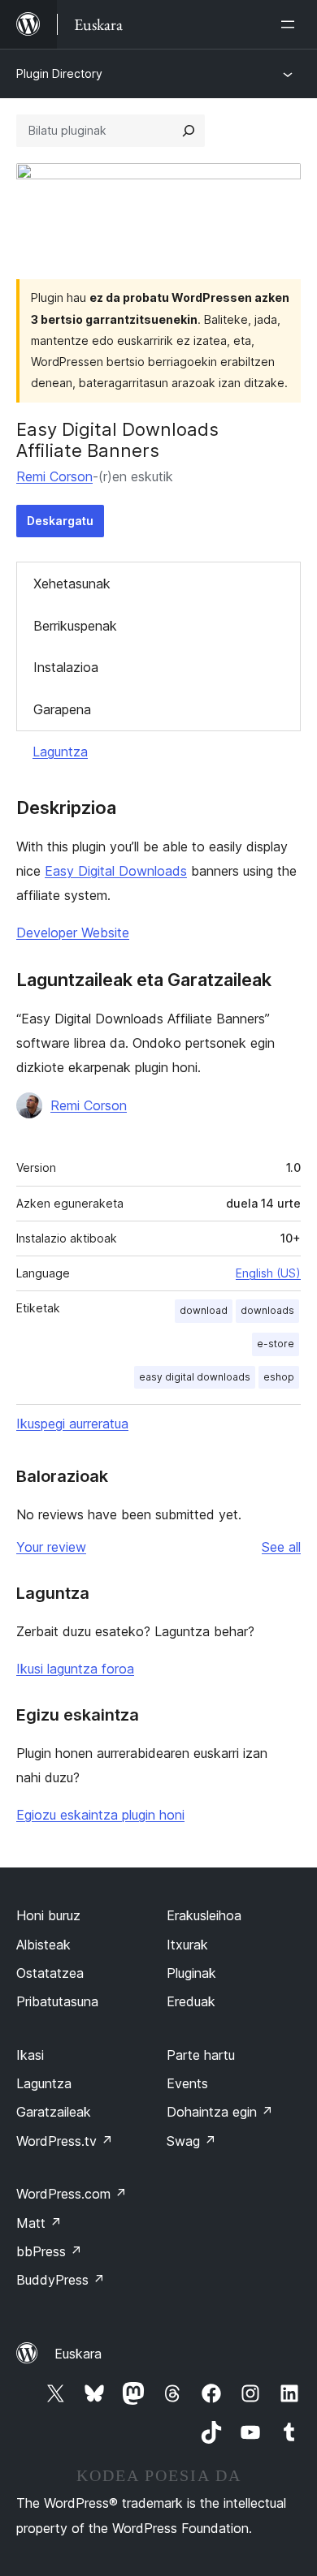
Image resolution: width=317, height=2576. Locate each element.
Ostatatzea (50, 1973)
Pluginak (191, 1973)
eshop (279, 1377)
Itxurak (187, 1945)
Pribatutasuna (57, 2001)
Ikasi (30, 2055)
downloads (267, 1310)
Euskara (78, 2354)
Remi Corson (54, 476)
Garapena (62, 709)
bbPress (49, 2251)
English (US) (268, 1273)
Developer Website (73, 933)
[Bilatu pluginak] (189, 131)
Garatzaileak (54, 2112)
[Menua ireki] (291, 24)
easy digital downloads (195, 1377)
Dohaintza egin (220, 2112)
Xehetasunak (72, 584)
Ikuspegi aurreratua (72, 1424)
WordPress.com (72, 2194)
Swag (191, 2141)
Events (187, 2083)
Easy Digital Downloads (116, 871)
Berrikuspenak (75, 626)
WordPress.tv (65, 2141)
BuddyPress (61, 2280)
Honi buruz (48, 1915)
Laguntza (60, 752)
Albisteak (43, 1945)
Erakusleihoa (204, 1915)
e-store (276, 1344)
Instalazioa (66, 667)
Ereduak (191, 2001)
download (204, 1310)
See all (281, 1547)
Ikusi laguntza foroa (75, 1669)
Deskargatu (60, 521)
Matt (39, 2223)
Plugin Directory (59, 73)
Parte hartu (201, 2055)
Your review (51, 1547)
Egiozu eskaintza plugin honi (100, 1815)
